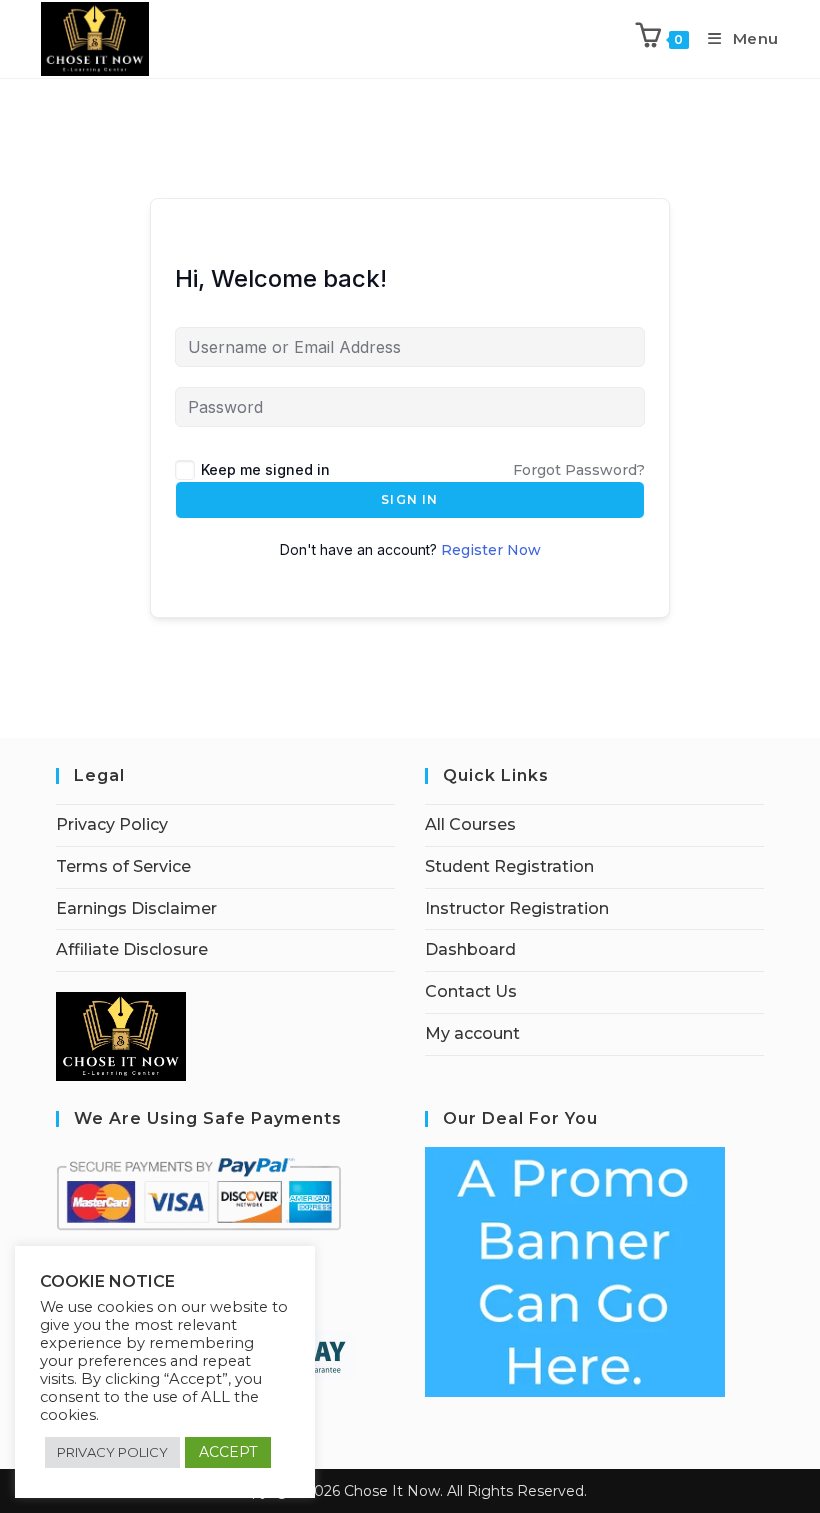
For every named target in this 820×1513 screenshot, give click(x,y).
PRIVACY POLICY (112, 1452)
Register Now (491, 550)
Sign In (409, 499)
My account (472, 1033)
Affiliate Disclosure (132, 949)
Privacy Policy (112, 824)
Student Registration (509, 866)
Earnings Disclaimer (136, 908)
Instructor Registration (517, 908)
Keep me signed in (265, 469)
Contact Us (471, 991)
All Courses (470, 824)
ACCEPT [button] (228, 1452)
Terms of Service (123, 866)
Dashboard (470, 949)
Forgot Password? (579, 470)
